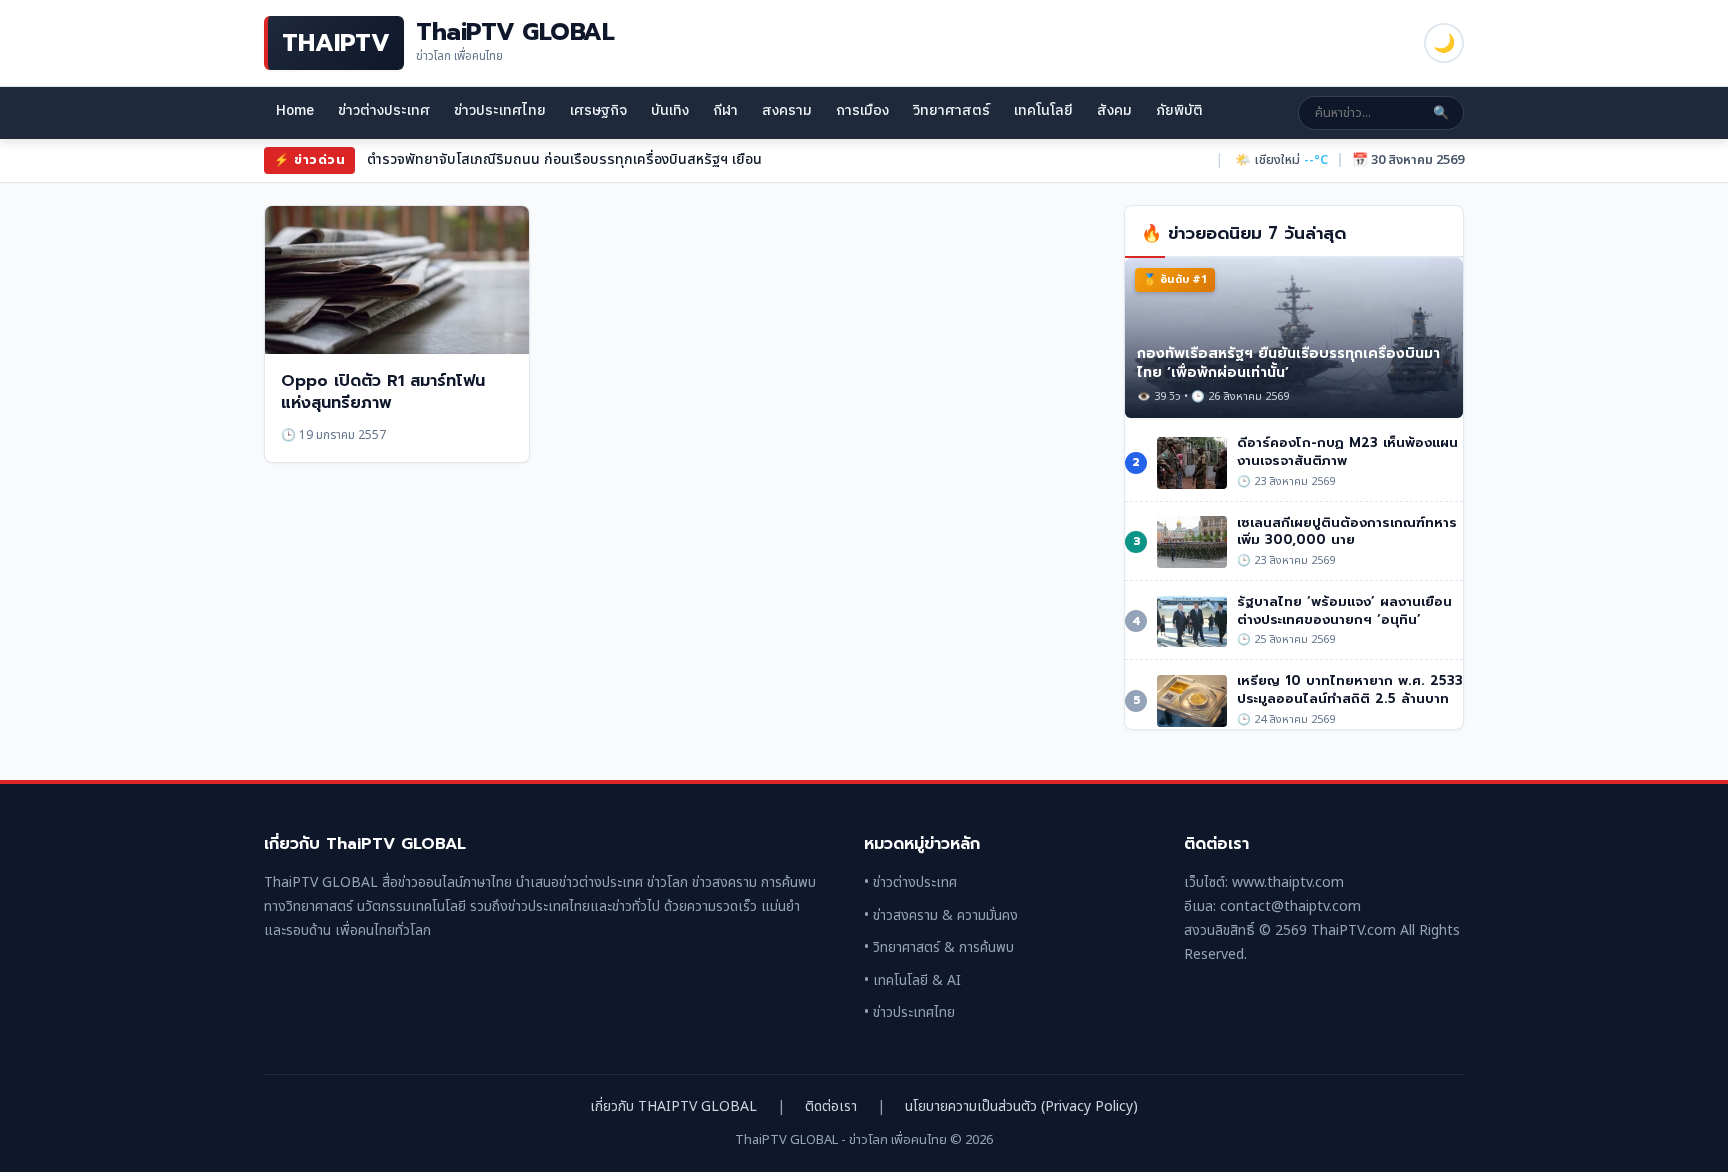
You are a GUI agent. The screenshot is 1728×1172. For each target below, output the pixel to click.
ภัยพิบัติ (1179, 110)
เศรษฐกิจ (598, 110)
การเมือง (862, 110)
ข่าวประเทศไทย (500, 110)
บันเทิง (670, 110)
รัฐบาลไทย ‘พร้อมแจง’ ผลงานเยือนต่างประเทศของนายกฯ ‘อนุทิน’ (1344, 610)
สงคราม (787, 110)
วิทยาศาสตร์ (951, 110)
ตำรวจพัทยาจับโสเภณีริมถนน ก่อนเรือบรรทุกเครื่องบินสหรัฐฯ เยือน (564, 159)
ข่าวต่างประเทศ (384, 110)
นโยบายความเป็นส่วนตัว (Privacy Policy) (1021, 1106)
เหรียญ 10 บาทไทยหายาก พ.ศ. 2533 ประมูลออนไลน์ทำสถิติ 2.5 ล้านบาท (1350, 689)
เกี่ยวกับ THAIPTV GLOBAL (673, 1106)
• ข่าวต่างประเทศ (910, 882)
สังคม (1114, 110)
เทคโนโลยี (1043, 110)
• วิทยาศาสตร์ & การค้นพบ (939, 947)
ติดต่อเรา (831, 1106)
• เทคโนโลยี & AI (912, 980)
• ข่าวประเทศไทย (909, 1012)
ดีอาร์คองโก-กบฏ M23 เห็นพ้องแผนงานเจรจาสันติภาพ (1347, 451)
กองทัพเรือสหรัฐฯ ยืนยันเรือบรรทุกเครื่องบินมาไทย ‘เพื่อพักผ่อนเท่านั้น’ (1288, 363)
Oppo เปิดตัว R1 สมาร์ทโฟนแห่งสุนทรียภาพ (383, 392)
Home (295, 110)
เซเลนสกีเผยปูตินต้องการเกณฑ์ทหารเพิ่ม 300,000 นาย (1347, 531)
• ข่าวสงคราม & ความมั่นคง (941, 915)
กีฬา (725, 110)
